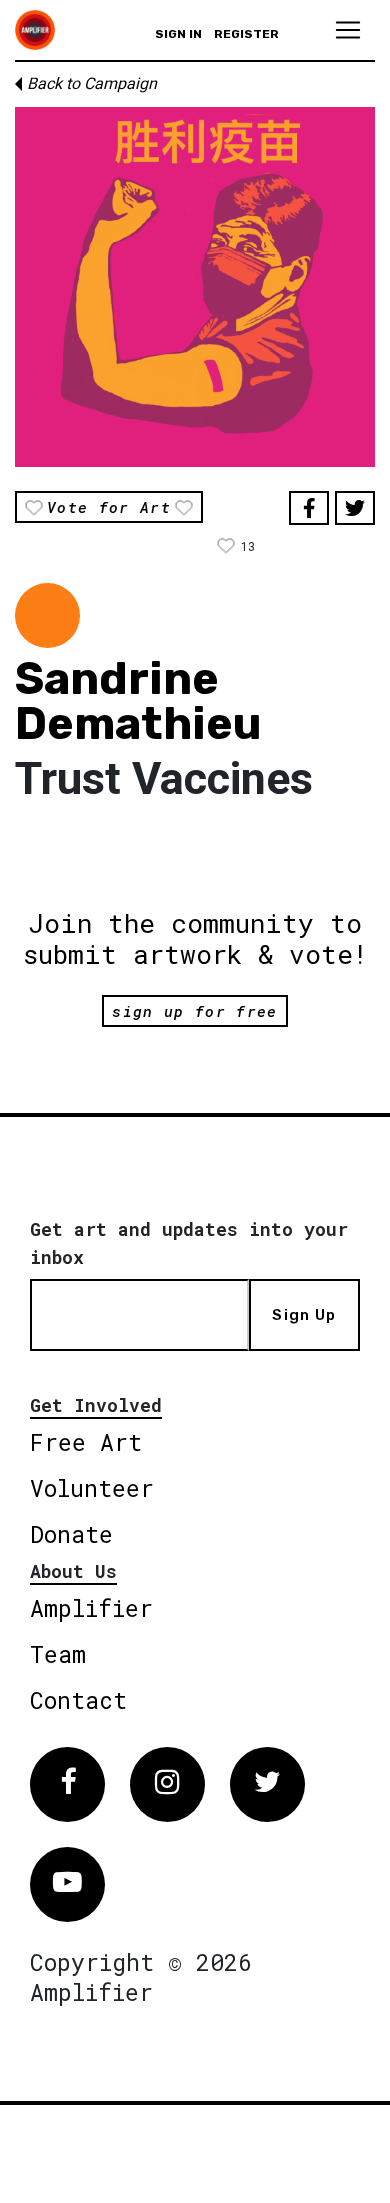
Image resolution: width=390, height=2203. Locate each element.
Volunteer (92, 1488)
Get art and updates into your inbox (189, 1243)
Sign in (178, 34)
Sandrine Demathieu (138, 701)
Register (246, 34)
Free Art (86, 1442)
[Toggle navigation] (348, 30)
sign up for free (194, 1011)
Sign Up (304, 1315)
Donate (71, 1534)
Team (58, 1654)
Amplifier (91, 1608)
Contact (78, 1700)
